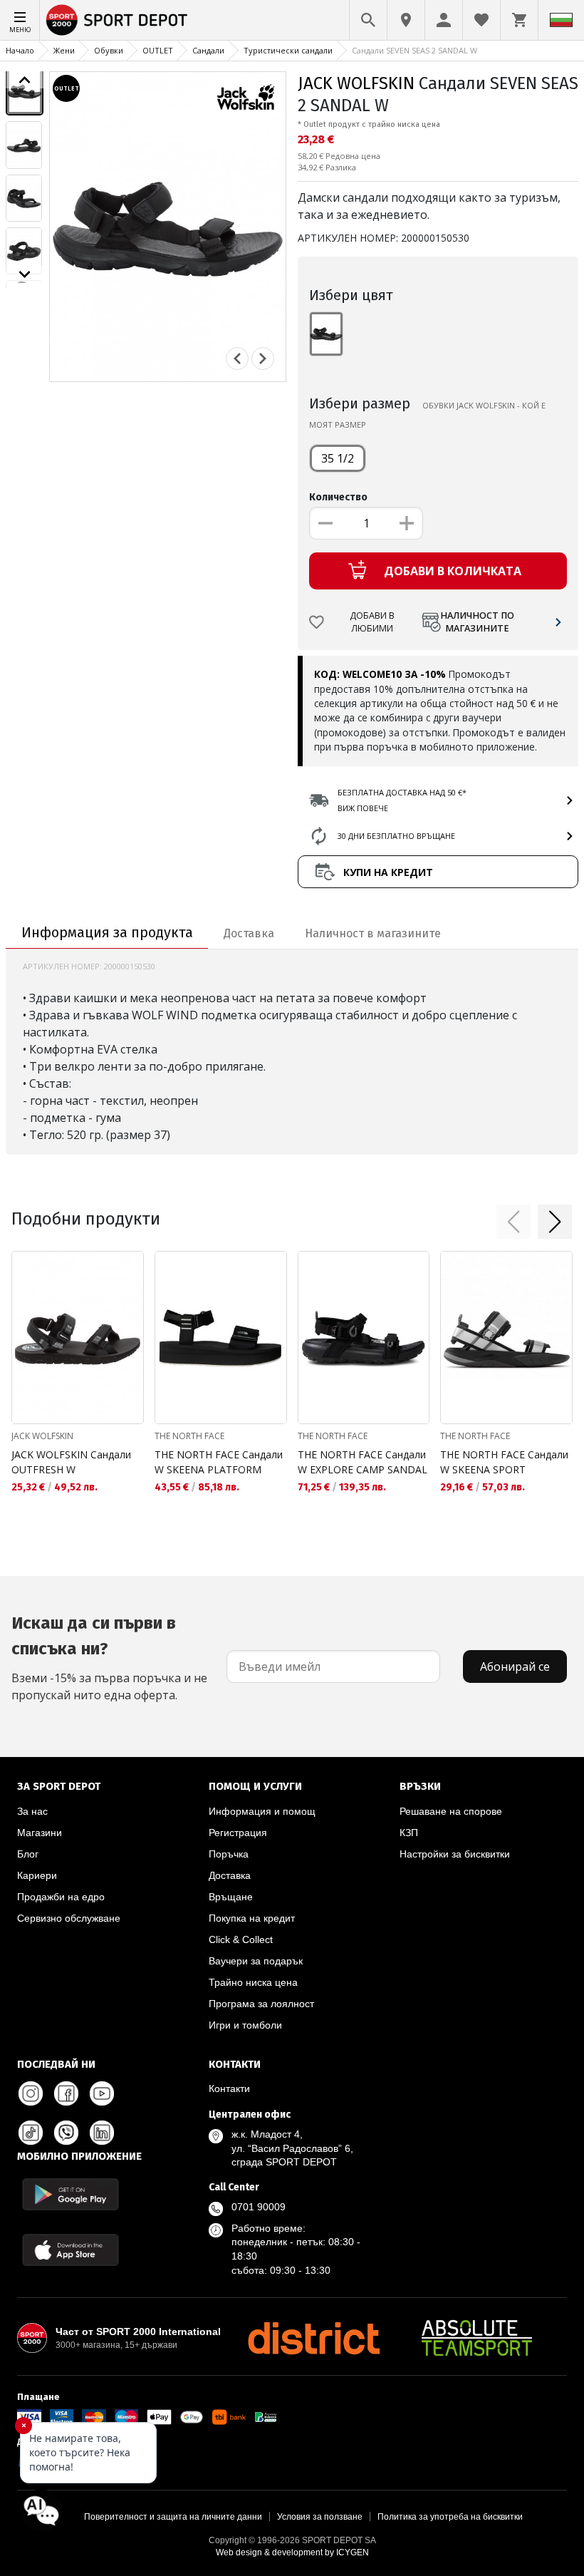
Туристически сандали (288, 50)
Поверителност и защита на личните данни (173, 2517)
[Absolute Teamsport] (477, 2338)
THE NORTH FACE (189, 1436)
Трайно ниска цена (253, 1982)
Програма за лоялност (261, 2004)
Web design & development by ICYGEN (292, 2552)
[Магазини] (406, 20)
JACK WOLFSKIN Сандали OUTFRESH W (71, 1462)
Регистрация (238, 1833)
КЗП (409, 1833)
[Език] (561, 20)
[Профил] (444, 20)
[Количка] (519, 20)
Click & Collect (241, 1939)
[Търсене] (368, 20)
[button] (513, 1222)
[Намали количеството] (325, 523)
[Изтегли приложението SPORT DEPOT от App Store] (71, 2250)
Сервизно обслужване (69, 1918)
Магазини (40, 1833)
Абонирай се (515, 1666)
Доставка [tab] (249, 933)
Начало (20, 50)
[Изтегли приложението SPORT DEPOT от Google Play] (71, 2194)
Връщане (231, 1897)
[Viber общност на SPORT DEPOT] (66, 2133)
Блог (28, 1854)
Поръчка (229, 1854)
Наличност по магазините (477, 622)
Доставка (230, 1875)
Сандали (208, 50)
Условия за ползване (320, 2517)
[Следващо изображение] (25, 274)
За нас (32, 1811)
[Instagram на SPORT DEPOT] (31, 2093)
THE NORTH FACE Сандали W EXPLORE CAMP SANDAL (363, 1462)
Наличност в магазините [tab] (373, 933)
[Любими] (481, 20)
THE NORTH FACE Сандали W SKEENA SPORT (504, 1462)
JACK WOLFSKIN (356, 83)
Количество (338, 497)
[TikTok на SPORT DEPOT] (31, 2133)
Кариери (37, 1875)
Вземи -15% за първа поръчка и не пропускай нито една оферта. (109, 1658)
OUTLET (158, 50)
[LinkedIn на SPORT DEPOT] (102, 2133)
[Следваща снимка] (263, 359)
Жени (64, 50)
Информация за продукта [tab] (107, 932)
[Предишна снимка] (237, 359)
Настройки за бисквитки (455, 1854)
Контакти (229, 2088)
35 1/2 (338, 458)
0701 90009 (259, 2207)
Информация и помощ (262, 1811)
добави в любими (372, 622)
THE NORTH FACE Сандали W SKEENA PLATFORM (219, 1462)
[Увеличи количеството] (407, 523)
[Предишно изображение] (25, 80)
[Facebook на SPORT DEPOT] (66, 2093)
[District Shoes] (313, 2338)
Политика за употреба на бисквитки (450, 2517)
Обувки (109, 50)
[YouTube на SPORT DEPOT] (102, 2093)
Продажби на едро (61, 1897)
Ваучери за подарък (256, 1961)
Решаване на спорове (451, 1811)
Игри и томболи (245, 2025)
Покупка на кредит (252, 1918)
